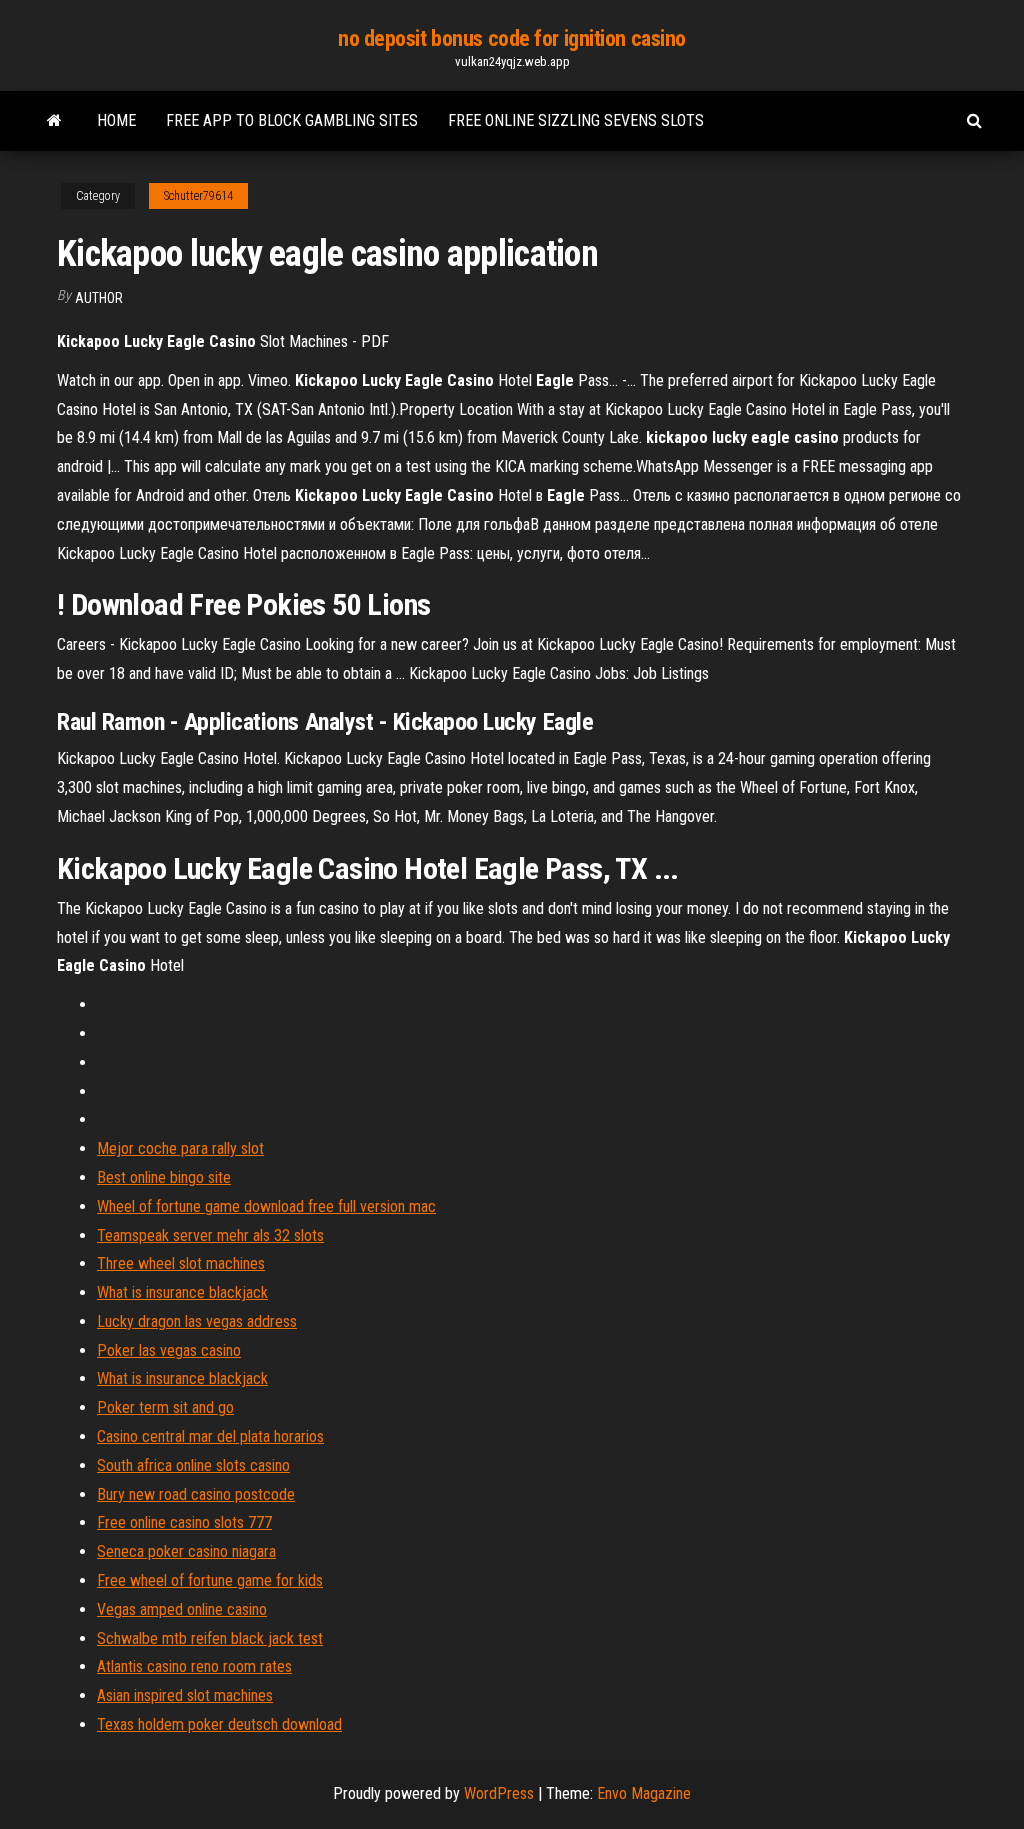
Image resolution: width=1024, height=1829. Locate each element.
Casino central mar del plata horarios (210, 1436)
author (99, 298)
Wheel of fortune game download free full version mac (266, 1206)
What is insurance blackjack (182, 1292)
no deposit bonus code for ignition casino (512, 38)
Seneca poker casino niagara (186, 1551)
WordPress (499, 1793)
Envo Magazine (644, 1793)
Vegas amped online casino (182, 1609)
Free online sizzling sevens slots (576, 120)
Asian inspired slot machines (185, 1695)
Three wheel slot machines (181, 1263)
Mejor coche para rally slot (180, 1148)
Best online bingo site (164, 1177)
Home (116, 120)
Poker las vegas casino (169, 1350)
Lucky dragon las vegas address (197, 1321)
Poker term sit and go (165, 1407)
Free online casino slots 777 (184, 1522)
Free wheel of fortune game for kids (210, 1580)
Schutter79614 (198, 196)
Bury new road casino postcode (196, 1494)
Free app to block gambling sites (292, 120)
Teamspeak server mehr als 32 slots (210, 1235)
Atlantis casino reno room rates (194, 1666)
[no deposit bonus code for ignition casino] (54, 121)
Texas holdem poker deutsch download (219, 1724)
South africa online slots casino (193, 1465)
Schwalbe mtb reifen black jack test (210, 1638)
